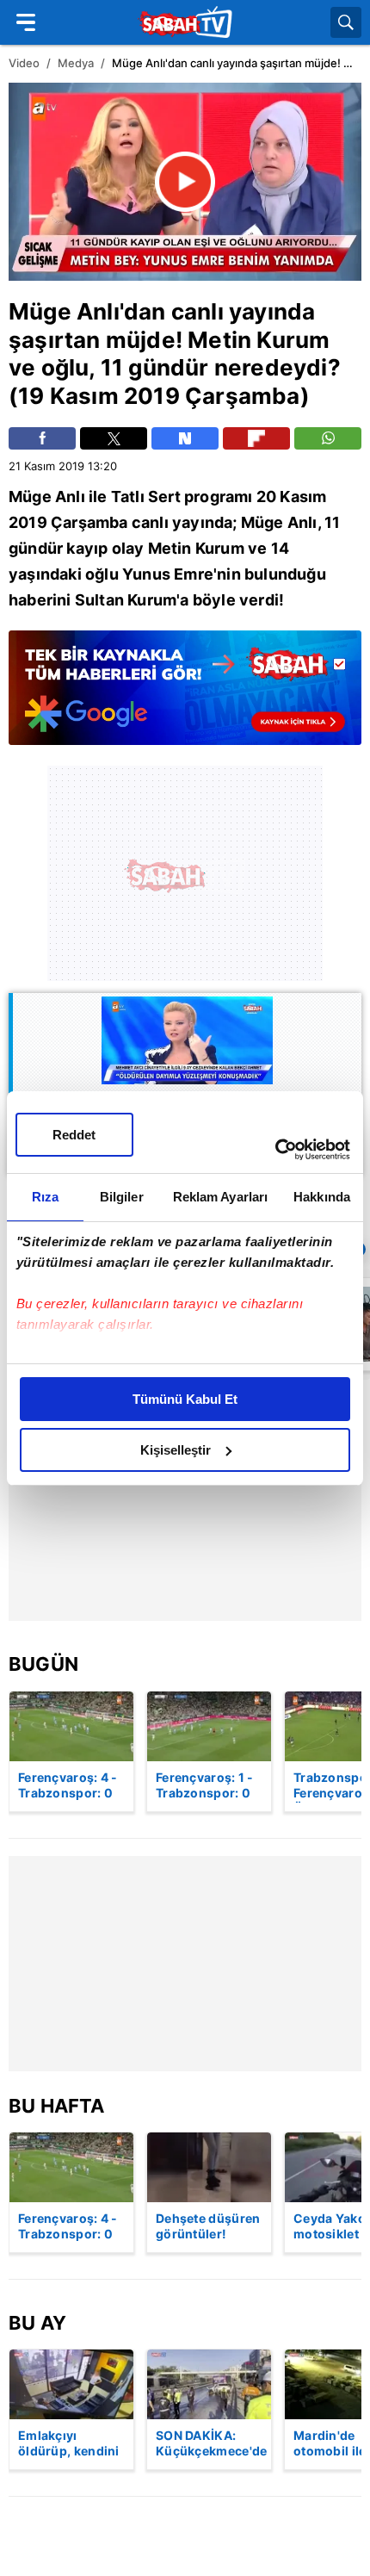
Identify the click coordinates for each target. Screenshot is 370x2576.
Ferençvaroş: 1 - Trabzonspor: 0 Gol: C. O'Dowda (206, 1786)
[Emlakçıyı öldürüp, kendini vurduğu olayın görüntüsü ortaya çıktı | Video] (71, 2384)
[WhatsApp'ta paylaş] (328, 438)
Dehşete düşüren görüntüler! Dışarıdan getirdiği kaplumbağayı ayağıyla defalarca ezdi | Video (208, 2227)
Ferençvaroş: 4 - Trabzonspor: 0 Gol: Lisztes (68, 1786)
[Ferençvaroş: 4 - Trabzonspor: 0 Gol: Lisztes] (71, 1726)
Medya (76, 63)
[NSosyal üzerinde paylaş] (185, 438)
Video (24, 63)
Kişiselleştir (176, 1450)
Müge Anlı (64, 311)
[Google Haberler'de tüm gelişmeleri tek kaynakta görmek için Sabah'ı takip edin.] (185, 696)
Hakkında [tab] (322, 1197)
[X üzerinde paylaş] (114, 438)
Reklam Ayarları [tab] (221, 1197)
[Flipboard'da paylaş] (256, 438)
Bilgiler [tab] (122, 1197)
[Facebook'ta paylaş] (42, 438)
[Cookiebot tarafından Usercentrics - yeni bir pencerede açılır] (275, 1150)
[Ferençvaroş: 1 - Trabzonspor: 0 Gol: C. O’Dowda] (209, 1726)
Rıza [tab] (45, 1197)
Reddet (74, 1135)
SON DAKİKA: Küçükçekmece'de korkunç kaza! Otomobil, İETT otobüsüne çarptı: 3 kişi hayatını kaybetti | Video (212, 2444)
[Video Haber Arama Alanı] (346, 22)
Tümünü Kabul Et (185, 1399)
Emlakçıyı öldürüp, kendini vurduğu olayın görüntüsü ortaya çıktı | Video (69, 2444)
